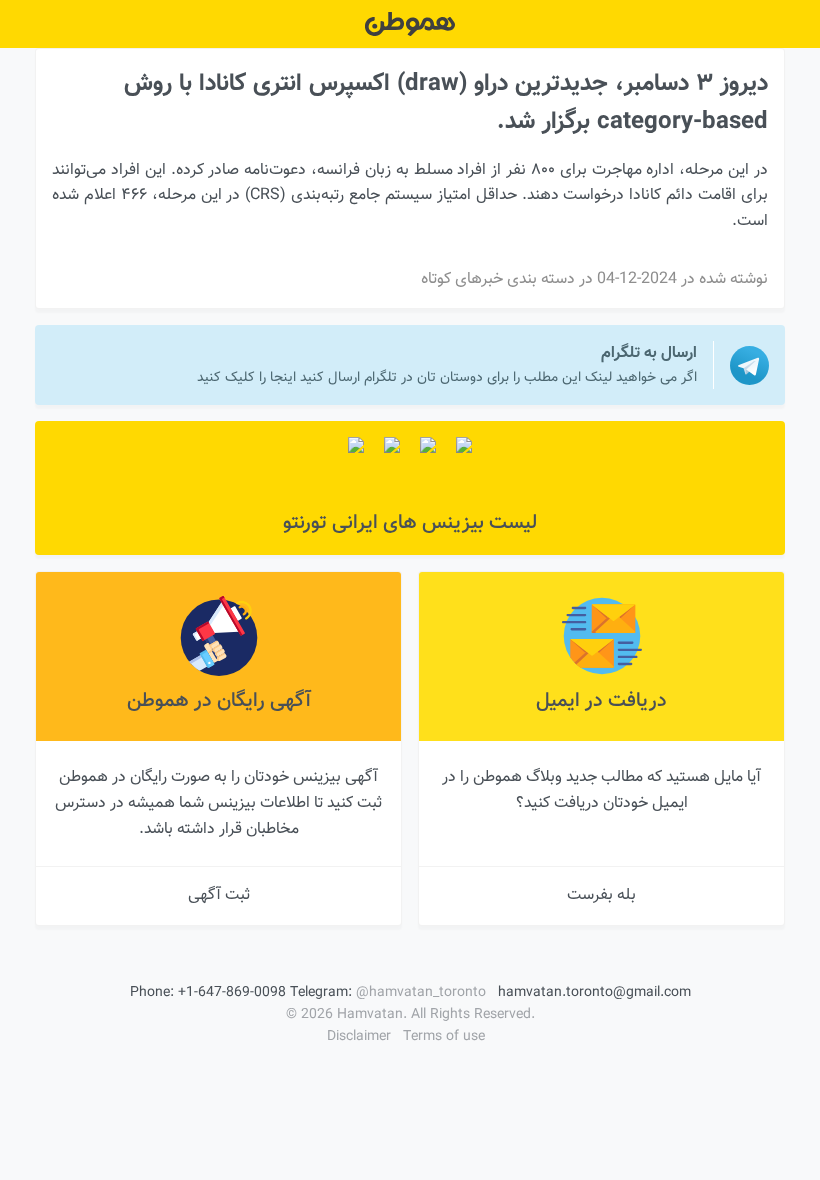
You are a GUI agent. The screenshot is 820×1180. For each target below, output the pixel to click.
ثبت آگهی (219, 895)
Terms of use (444, 1037)
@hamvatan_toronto (421, 993)
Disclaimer (359, 1037)
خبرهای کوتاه (462, 279)
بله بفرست (601, 895)
